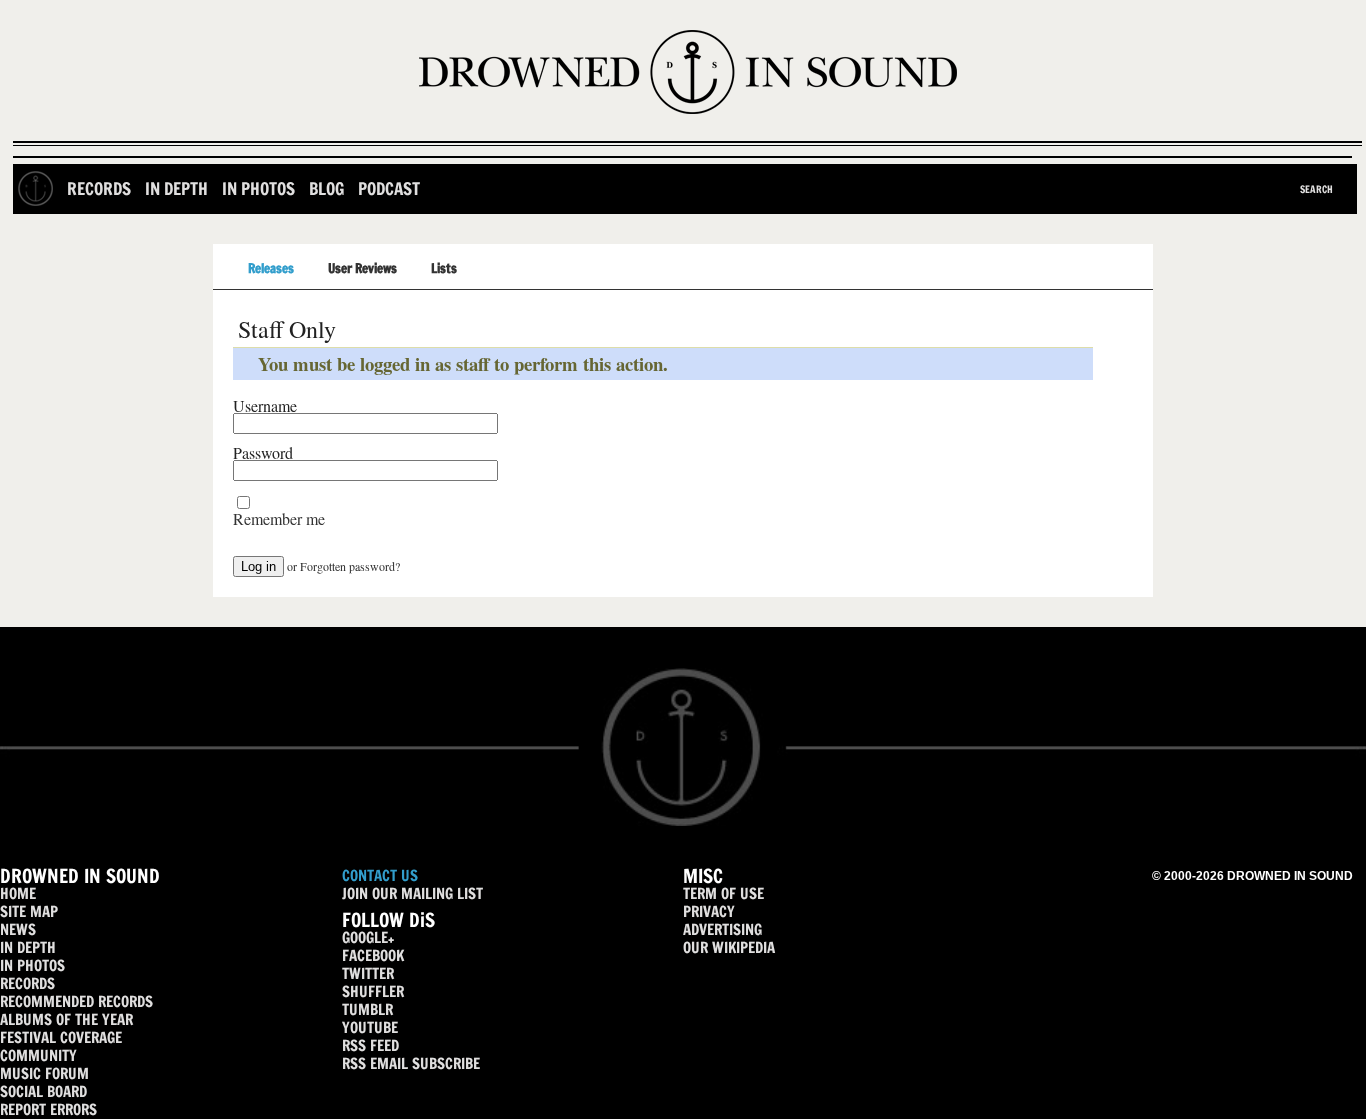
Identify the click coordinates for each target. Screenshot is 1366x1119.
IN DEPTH (28, 947)
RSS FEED (370, 1045)
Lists (444, 268)
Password (263, 453)
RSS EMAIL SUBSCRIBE (411, 1063)
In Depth (176, 188)
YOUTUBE (370, 1027)
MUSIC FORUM (44, 1073)
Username (265, 406)
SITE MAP (29, 911)
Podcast (389, 188)
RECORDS (27, 983)
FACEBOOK (373, 955)
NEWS (18, 929)
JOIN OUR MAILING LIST (412, 893)
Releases (271, 268)
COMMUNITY (38, 1055)
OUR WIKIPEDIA (729, 947)
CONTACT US (380, 875)
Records (99, 188)
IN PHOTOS (32, 965)
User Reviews (362, 268)
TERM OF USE (723, 893)
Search (1316, 189)
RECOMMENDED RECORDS (76, 1001)
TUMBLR (367, 1009)
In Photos (258, 188)
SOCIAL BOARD (43, 1091)
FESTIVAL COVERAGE (61, 1037)
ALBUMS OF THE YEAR (66, 1019)
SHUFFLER (373, 991)
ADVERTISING (722, 929)
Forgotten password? (350, 566)
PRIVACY (709, 911)
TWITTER (368, 973)
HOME (18, 893)
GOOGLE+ (368, 937)
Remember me (279, 519)
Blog (326, 188)
